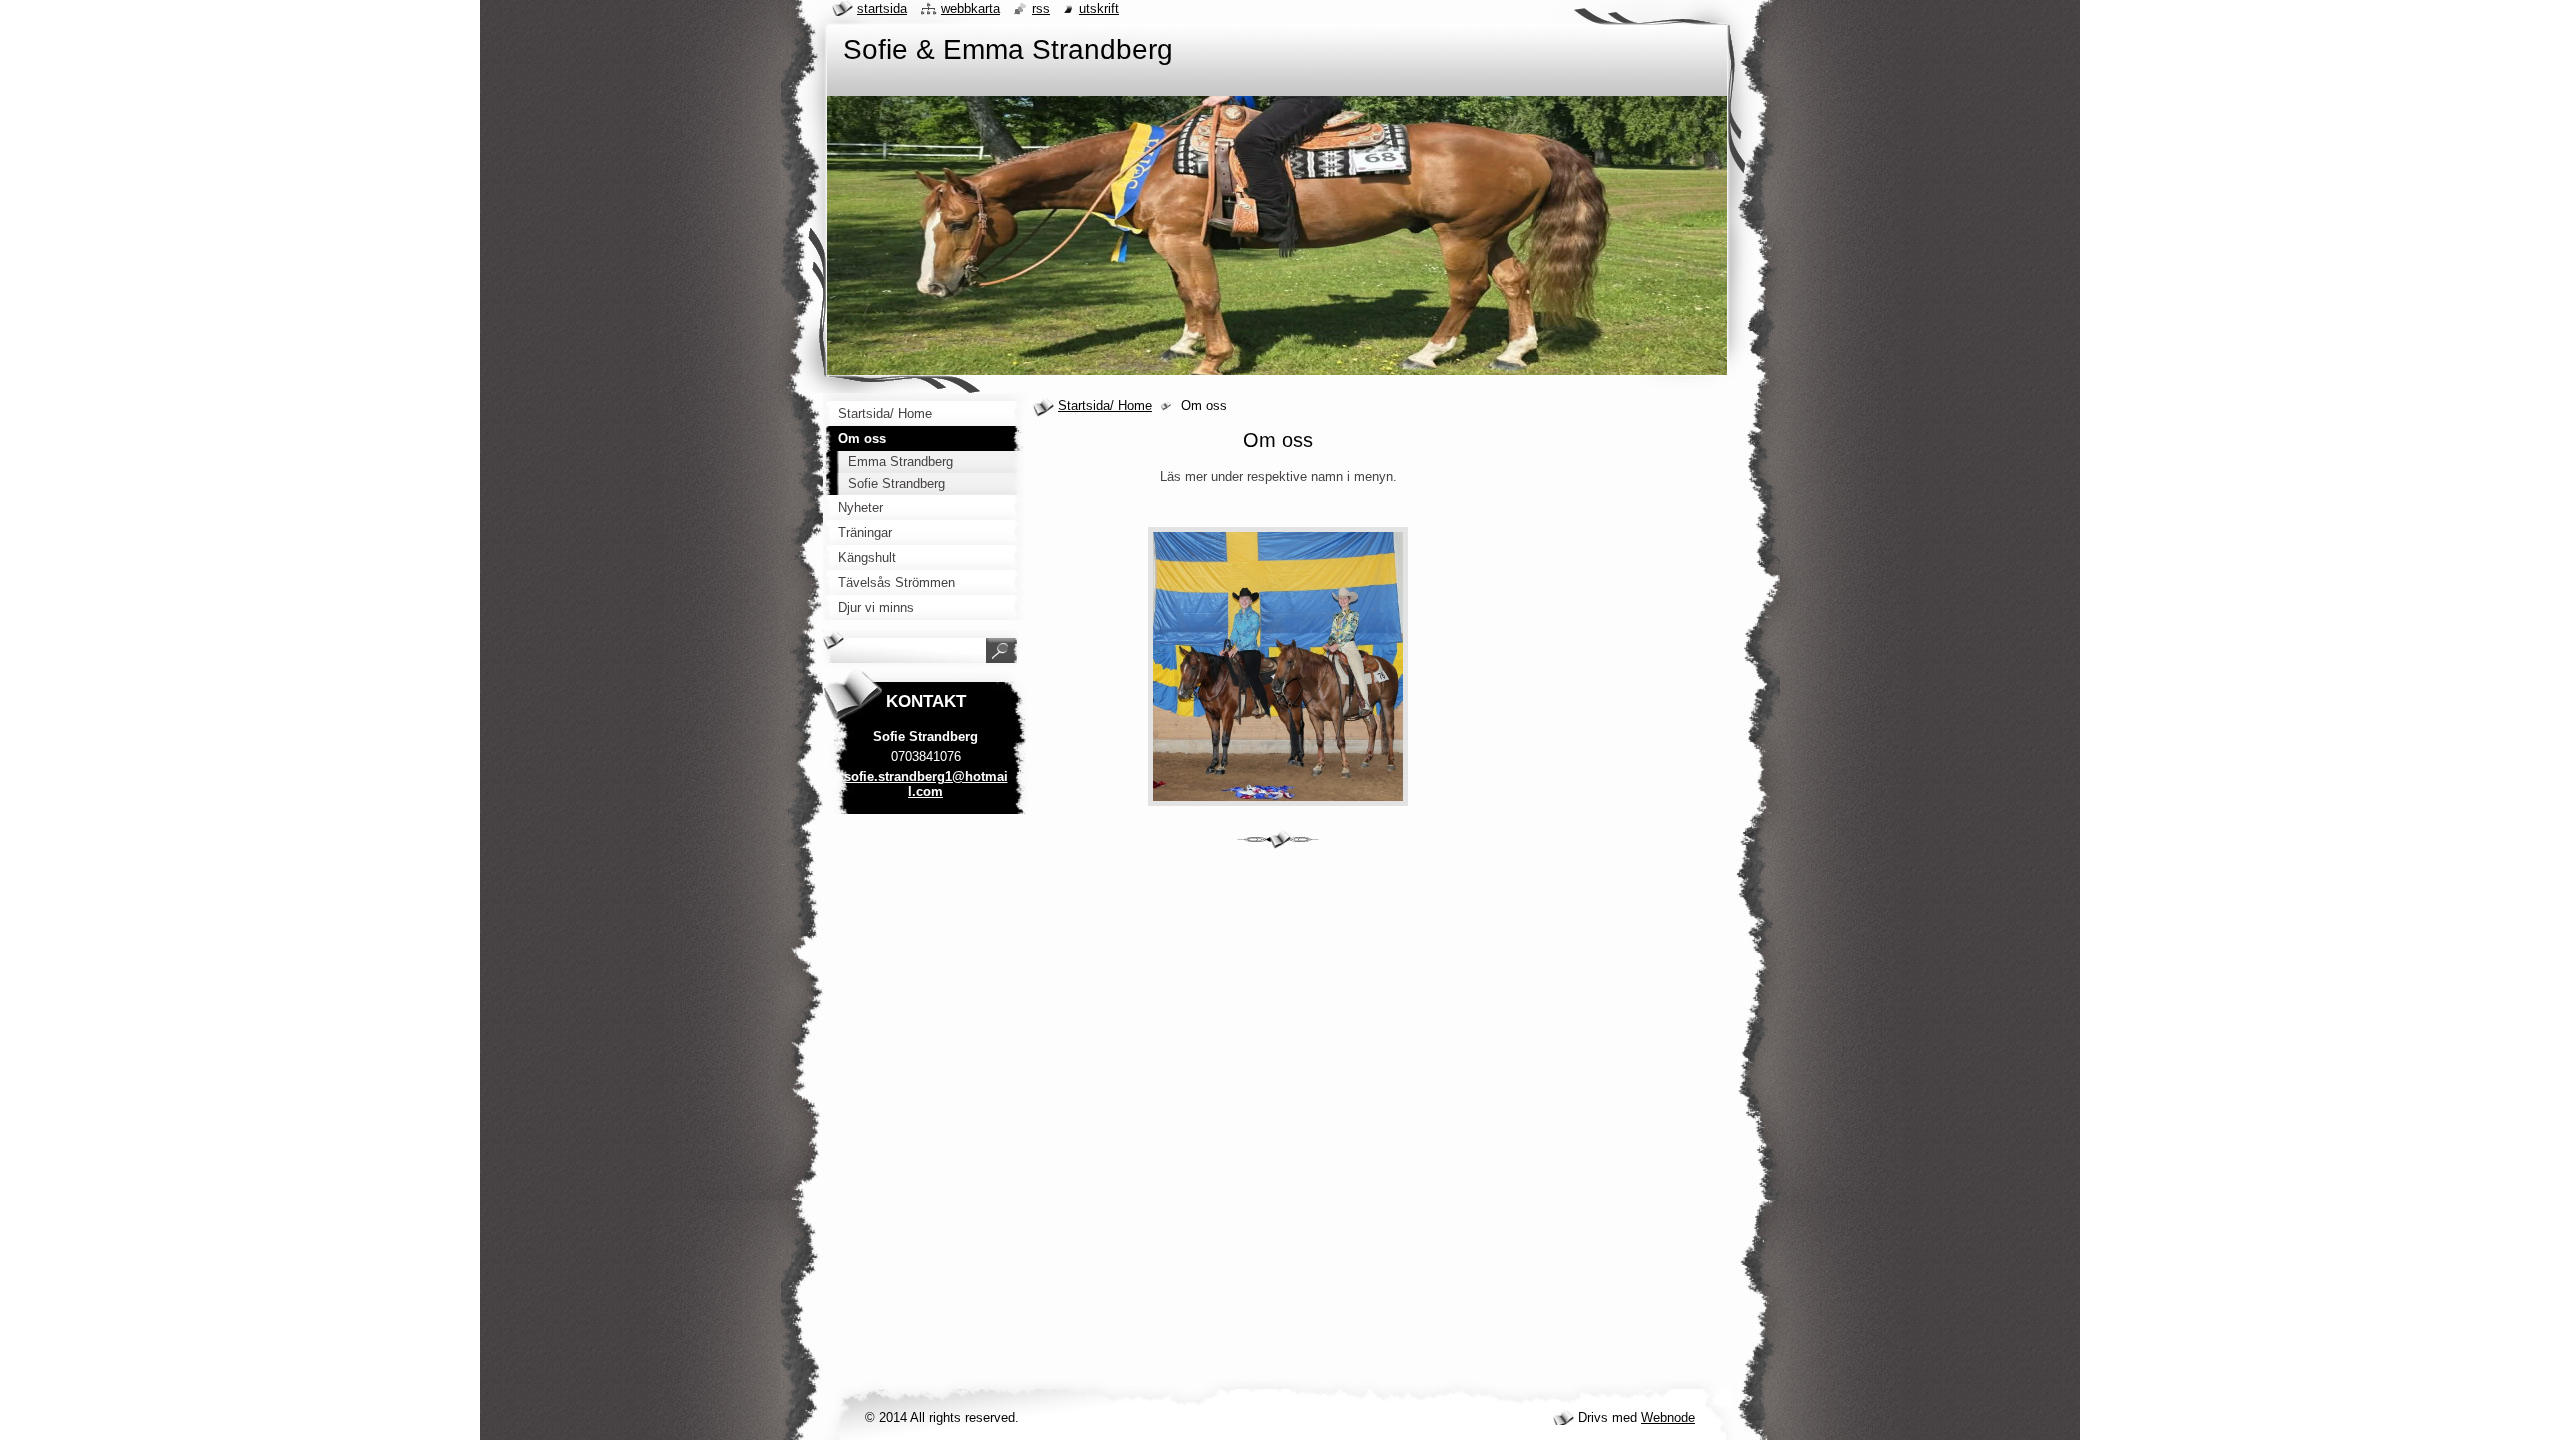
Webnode (1668, 1417)
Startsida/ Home (1105, 405)
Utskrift (1099, 8)
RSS (1041, 8)
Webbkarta (970, 8)
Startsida (882, 8)
